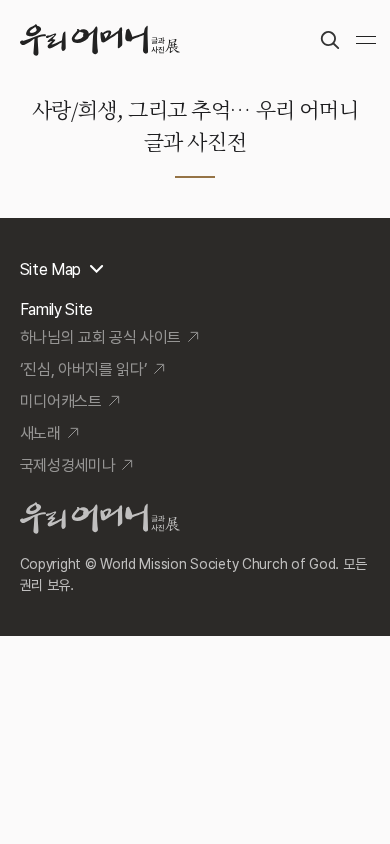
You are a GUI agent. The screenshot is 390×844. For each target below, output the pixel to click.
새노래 (40, 433)
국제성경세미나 (68, 465)
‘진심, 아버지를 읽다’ (84, 369)
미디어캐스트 (61, 401)
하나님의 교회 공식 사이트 (101, 337)
